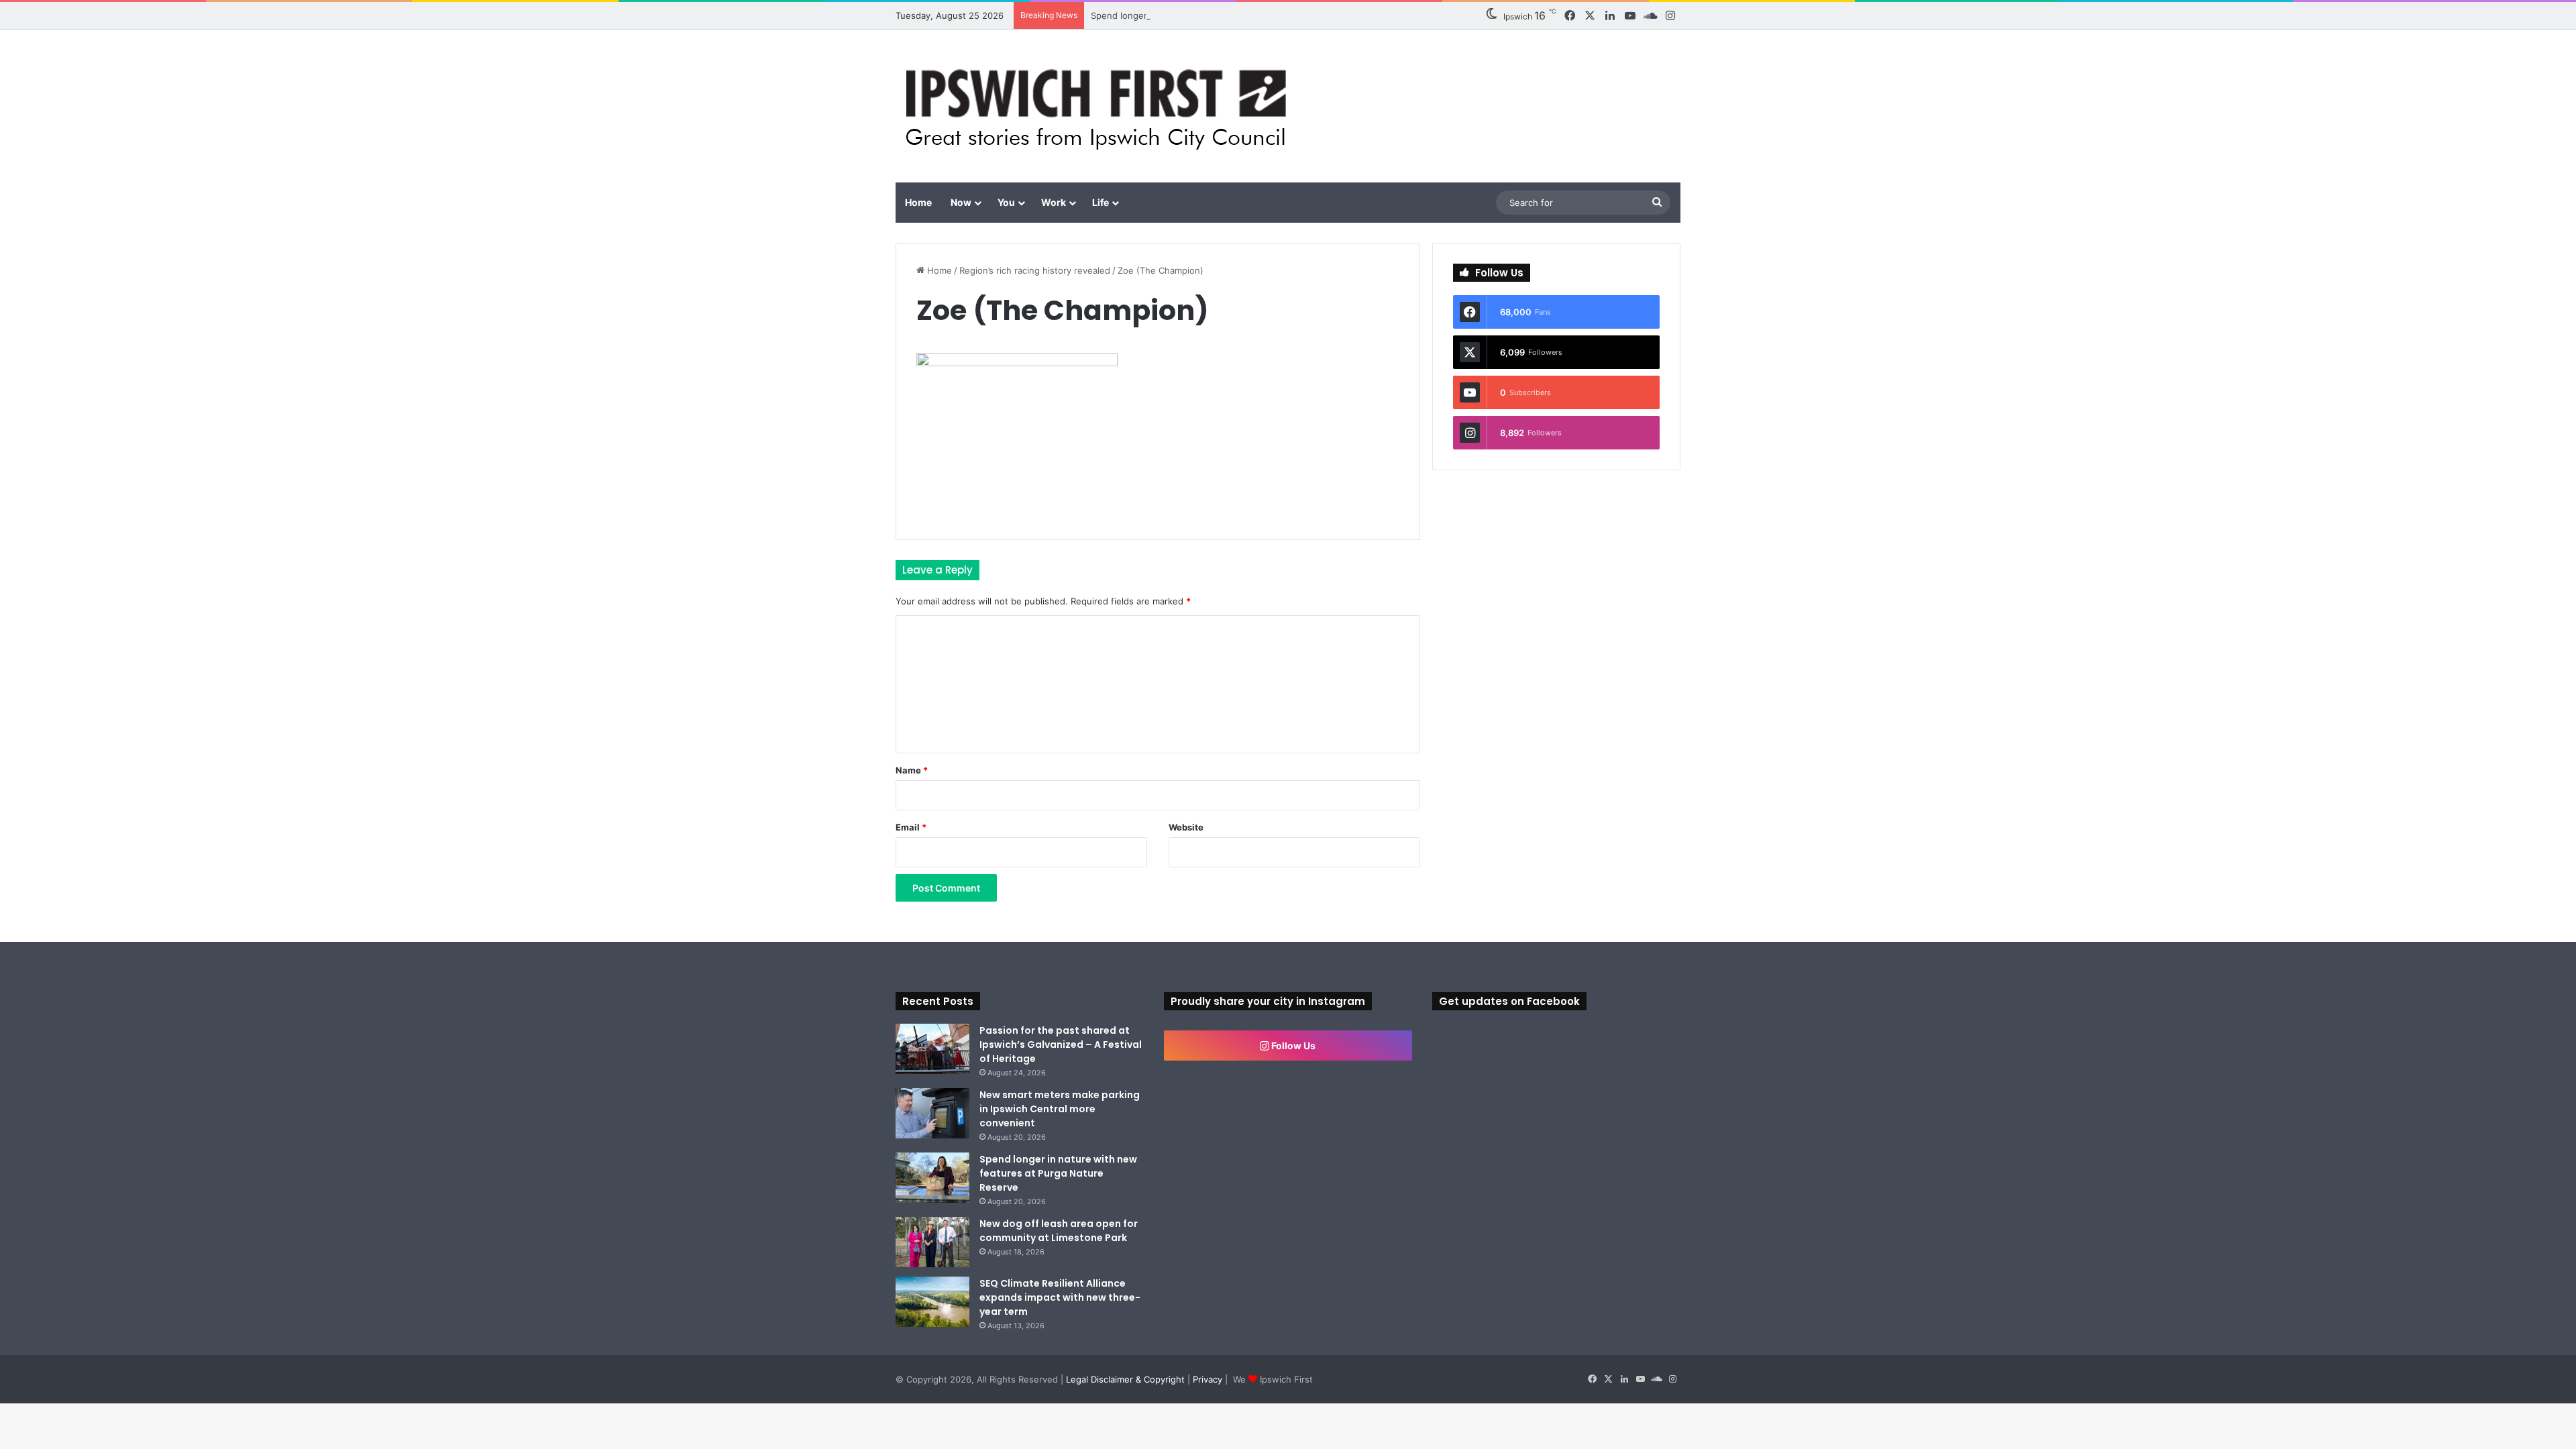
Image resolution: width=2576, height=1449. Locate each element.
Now (961, 202)
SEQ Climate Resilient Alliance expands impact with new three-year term (1060, 1297)
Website (1186, 827)
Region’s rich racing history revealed (1035, 270)
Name (912, 770)
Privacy (1207, 1379)
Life (1101, 202)
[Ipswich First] (1100, 106)
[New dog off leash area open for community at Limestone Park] (932, 1242)
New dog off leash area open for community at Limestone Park (1059, 1231)
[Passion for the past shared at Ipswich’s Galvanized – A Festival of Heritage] (932, 1049)
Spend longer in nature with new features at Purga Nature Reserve (1232, 15)
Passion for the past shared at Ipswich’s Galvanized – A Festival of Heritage (1061, 1044)
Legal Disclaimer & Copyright (1125, 1379)
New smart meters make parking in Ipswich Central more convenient (1060, 1109)
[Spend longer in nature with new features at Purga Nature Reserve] (932, 1178)
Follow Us (1292, 1045)
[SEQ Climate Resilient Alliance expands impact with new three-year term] (932, 1302)
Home (918, 202)
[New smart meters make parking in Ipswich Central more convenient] (932, 1113)
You (1006, 202)
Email (911, 827)
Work (1054, 202)
